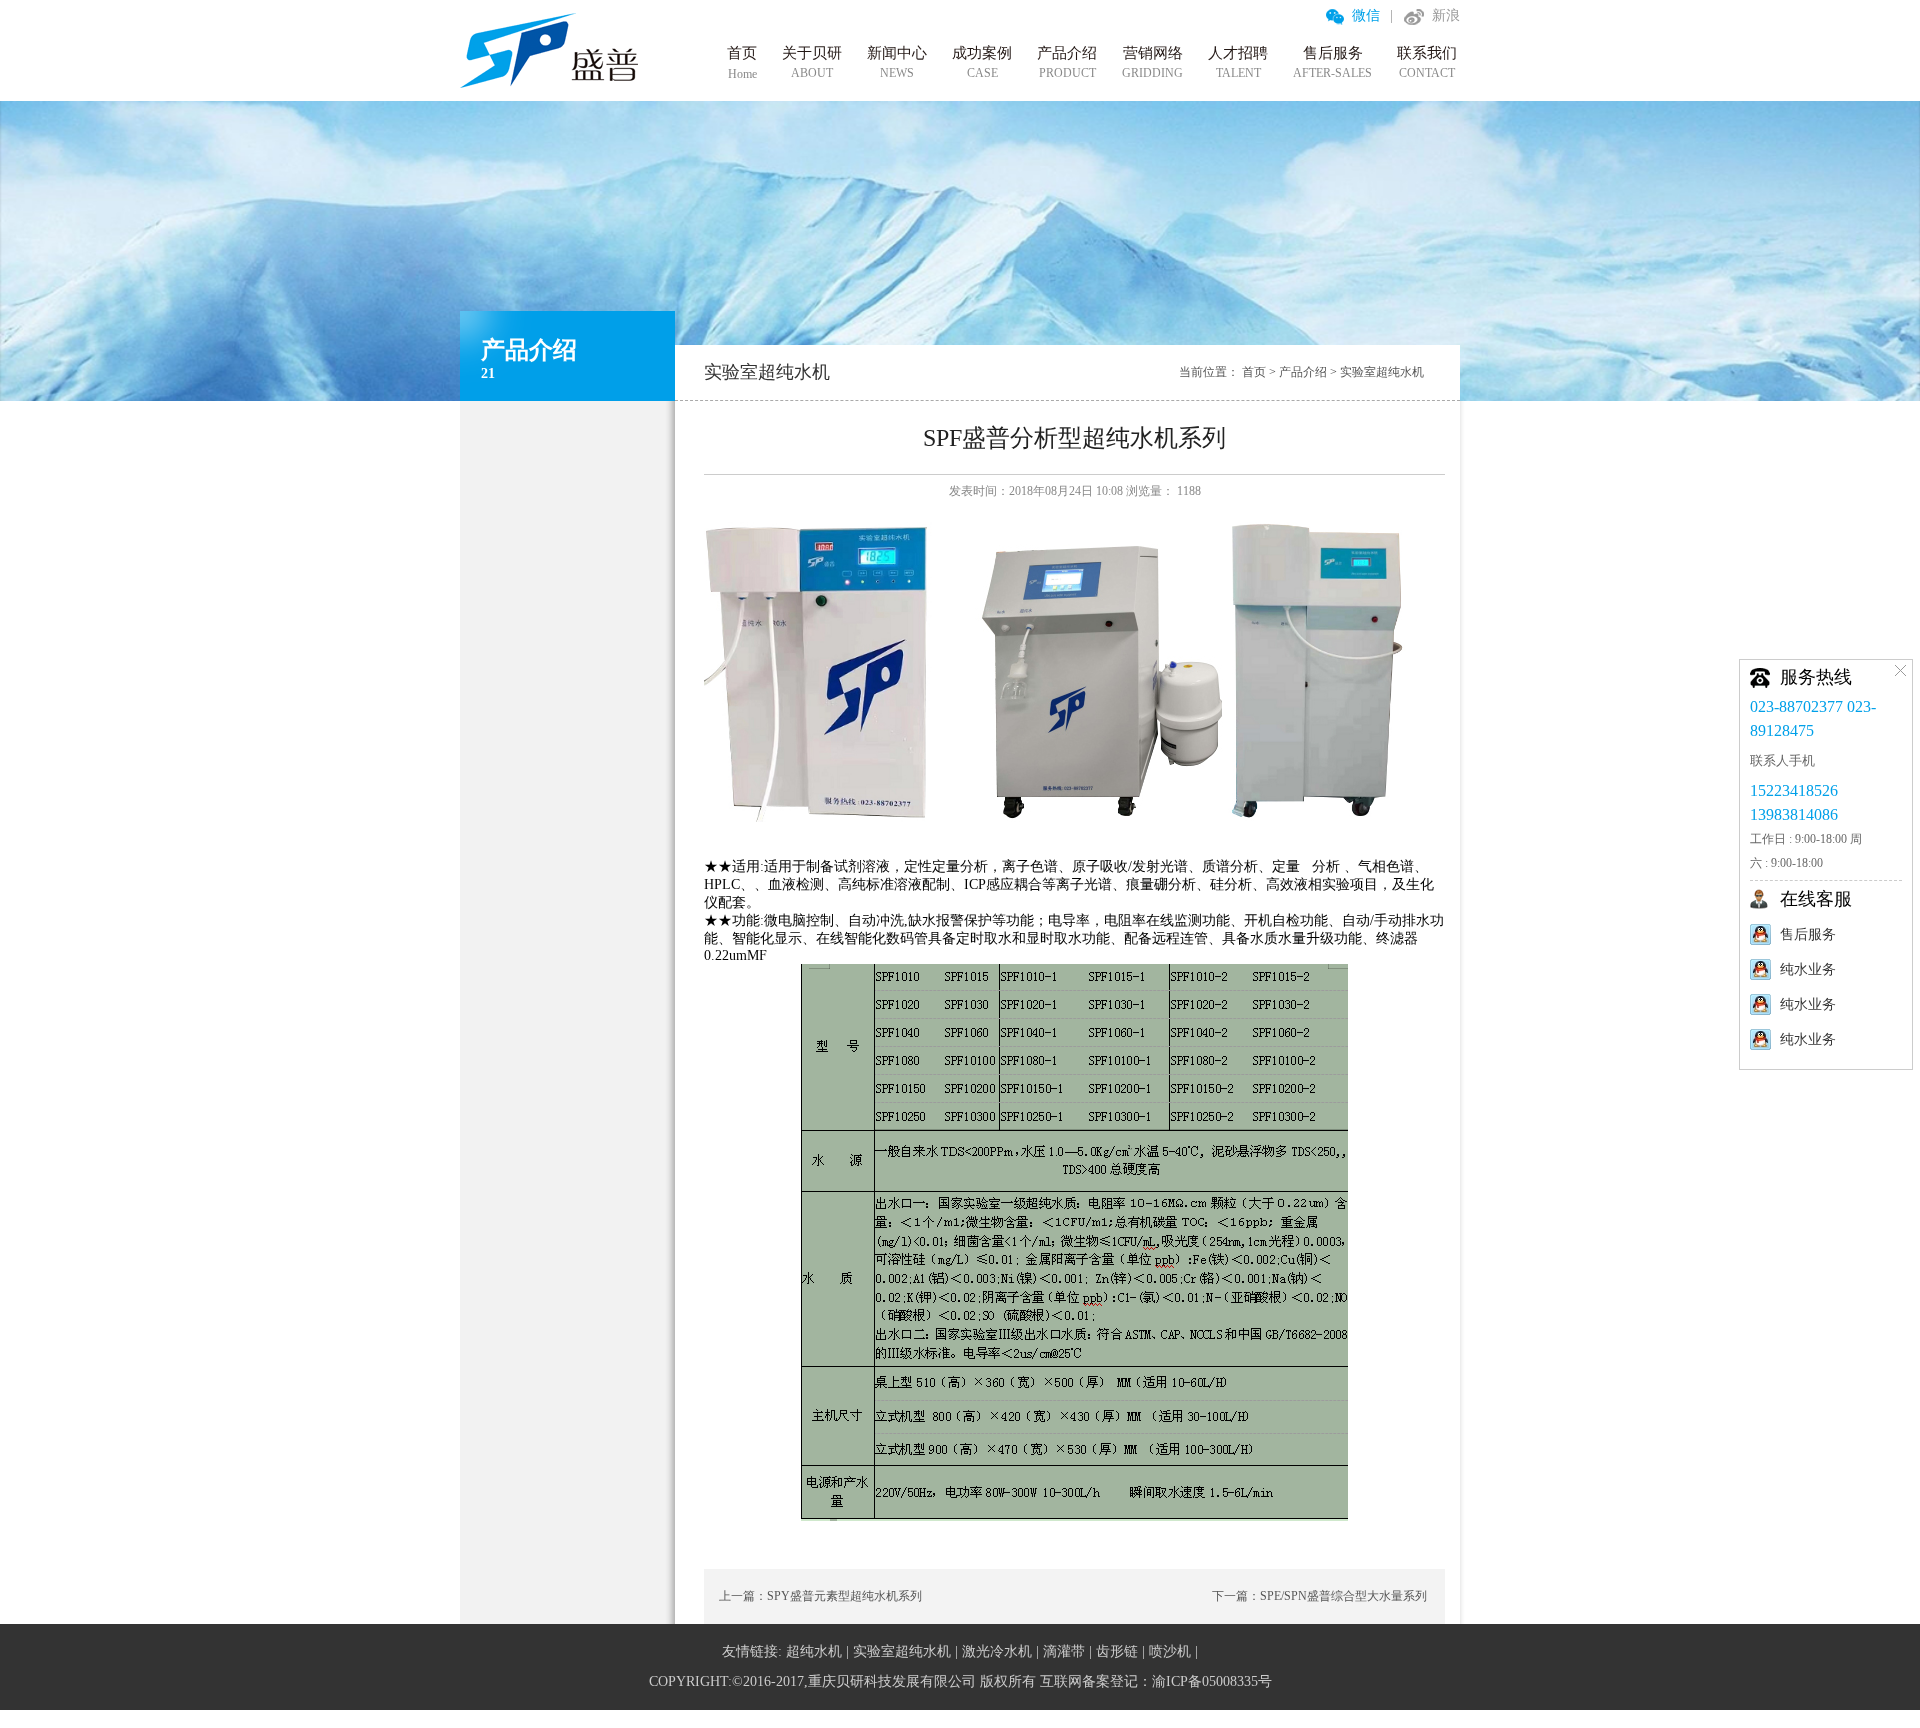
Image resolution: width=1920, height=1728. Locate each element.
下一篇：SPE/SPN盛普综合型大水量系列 (1319, 1596)
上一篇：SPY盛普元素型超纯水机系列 (820, 1596)
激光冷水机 (997, 1651)
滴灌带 (1064, 1651)
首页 (1254, 372)
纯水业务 (1808, 969)
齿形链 (1117, 1651)
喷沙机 (1170, 1651)
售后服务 (1808, 934)
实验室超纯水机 (1382, 372)
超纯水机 (814, 1651)
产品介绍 (1303, 372)
